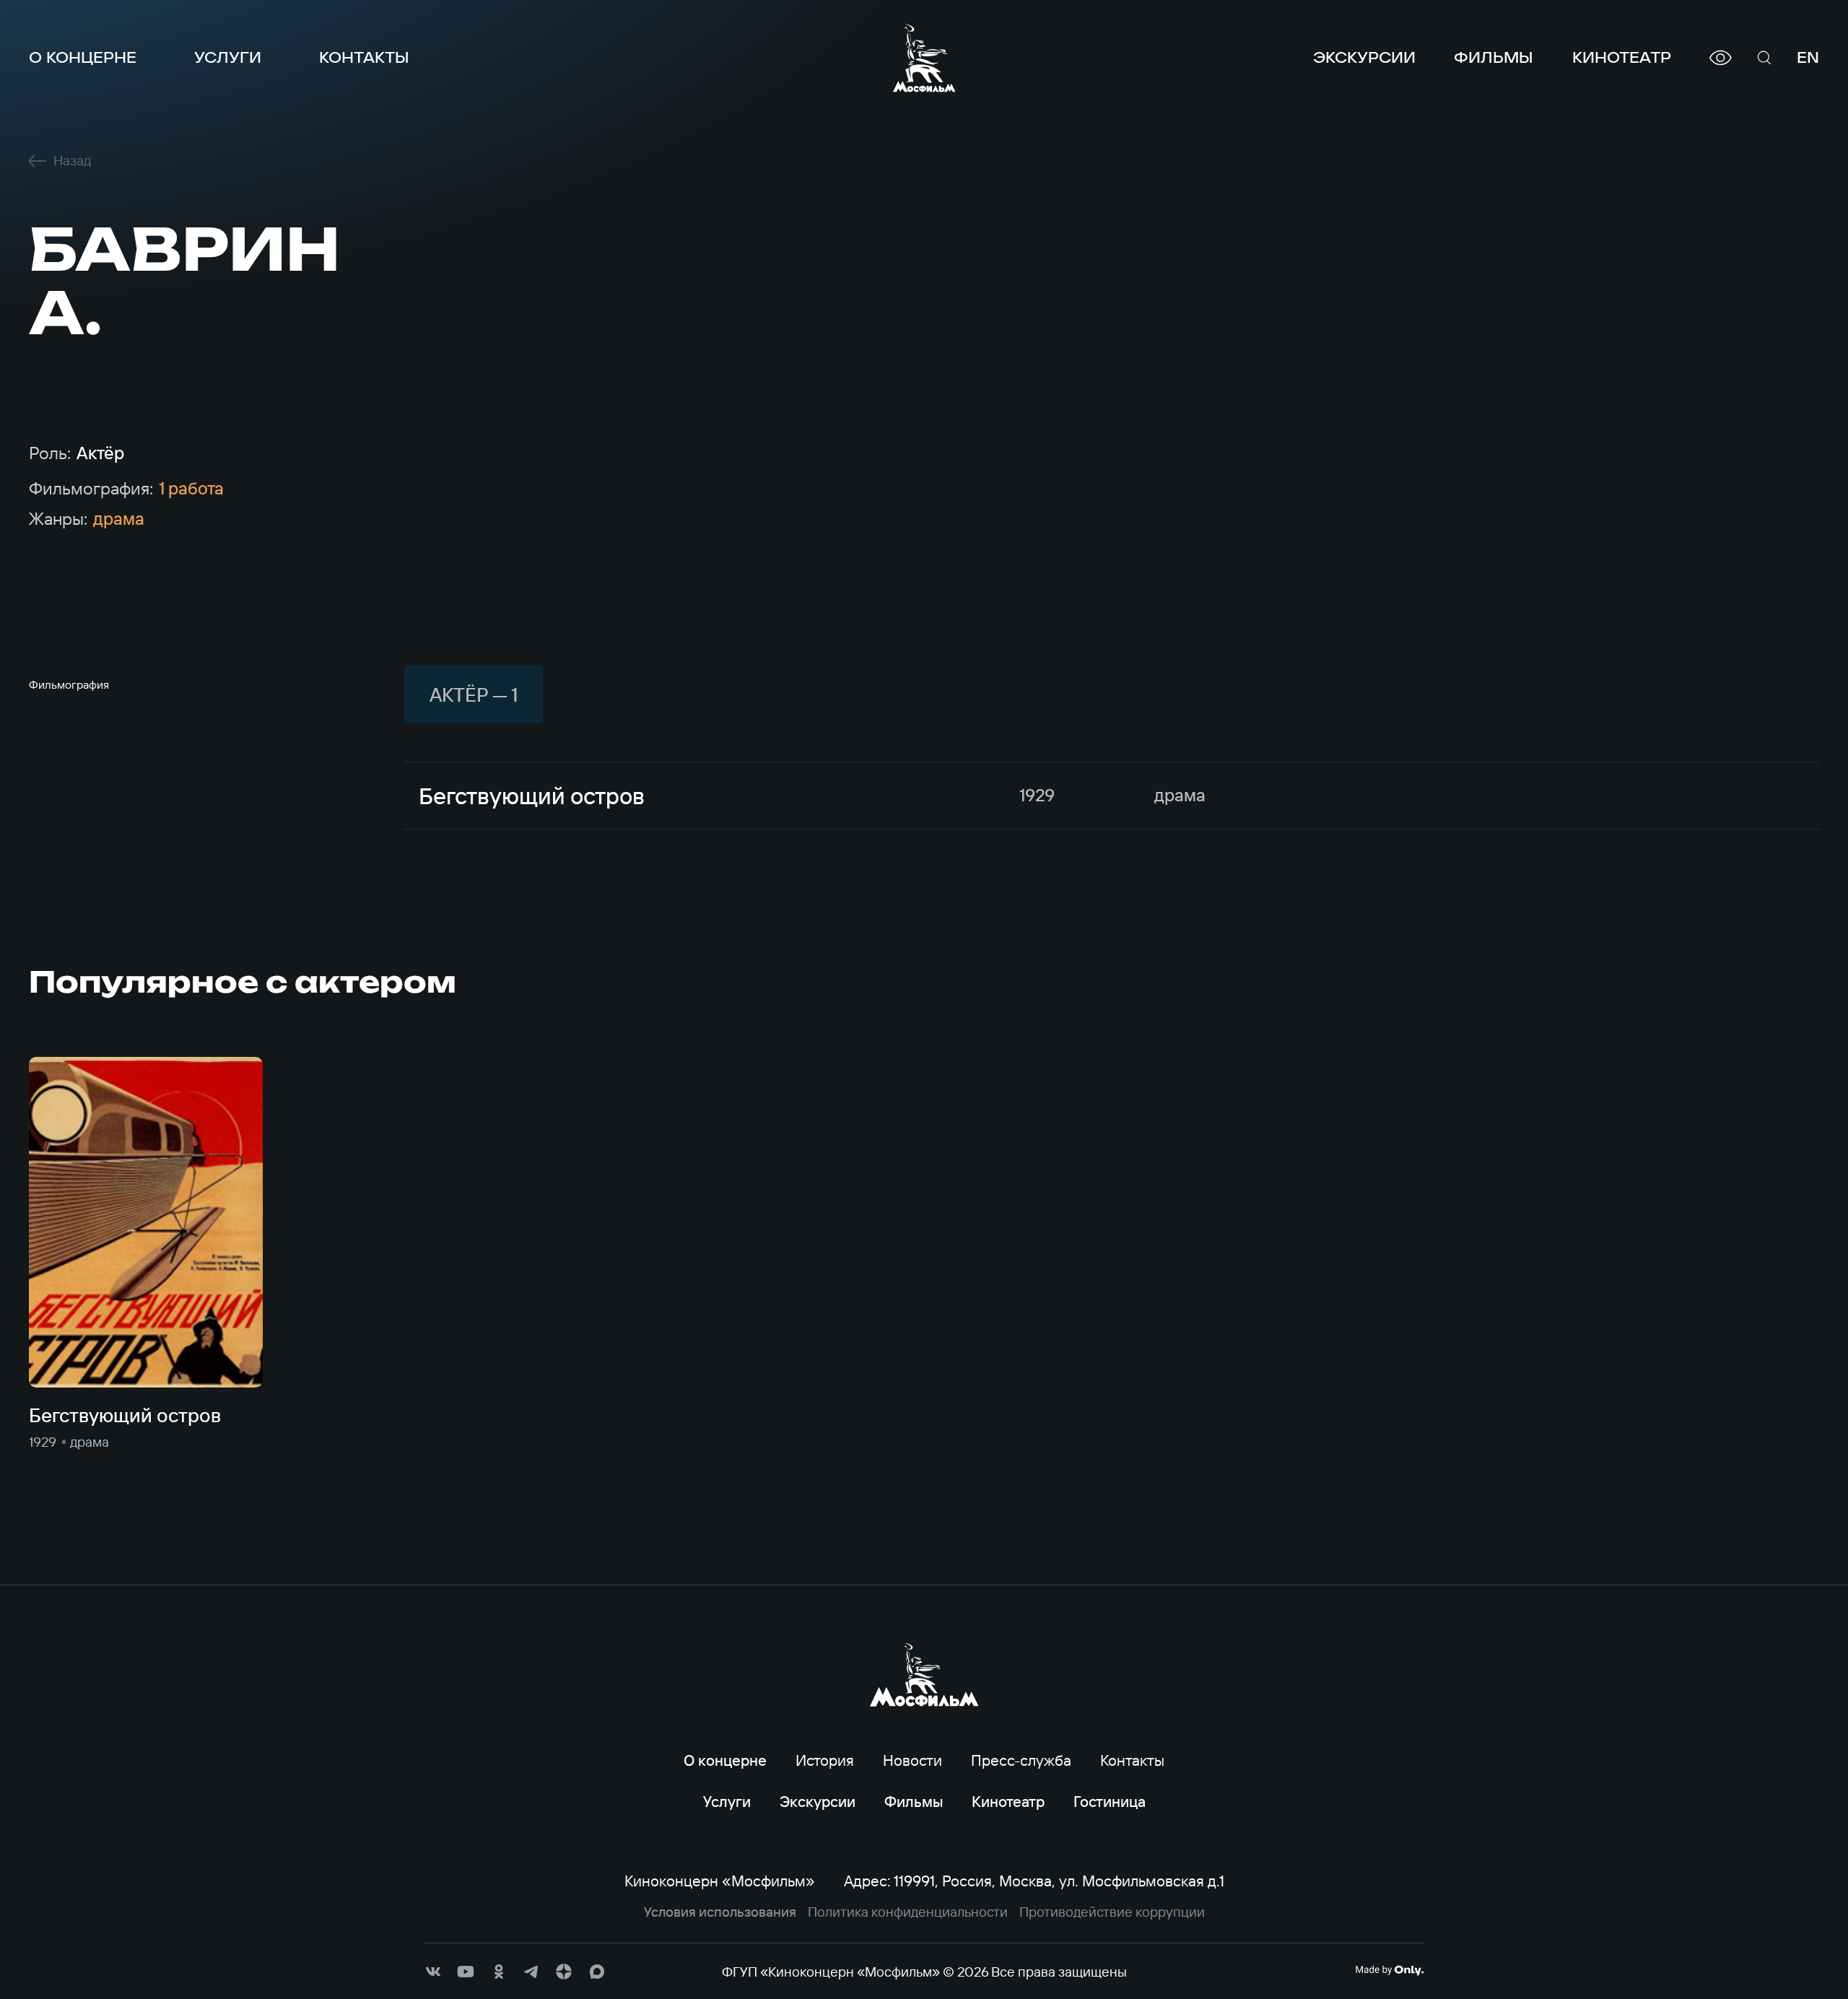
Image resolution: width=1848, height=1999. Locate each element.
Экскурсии (1364, 57)
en (1808, 57)
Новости (912, 1760)
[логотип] (924, 58)
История (825, 1760)
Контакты (364, 57)
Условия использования (720, 1912)
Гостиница (1110, 1801)
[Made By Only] (1389, 1970)
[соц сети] (433, 1972)
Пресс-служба (1021, 1760)
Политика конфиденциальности (908, 1912)
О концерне (83, 57)
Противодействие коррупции (1112, 1912)
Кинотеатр (1622, 57)
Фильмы (1494, 57)
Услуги (228, 57)
